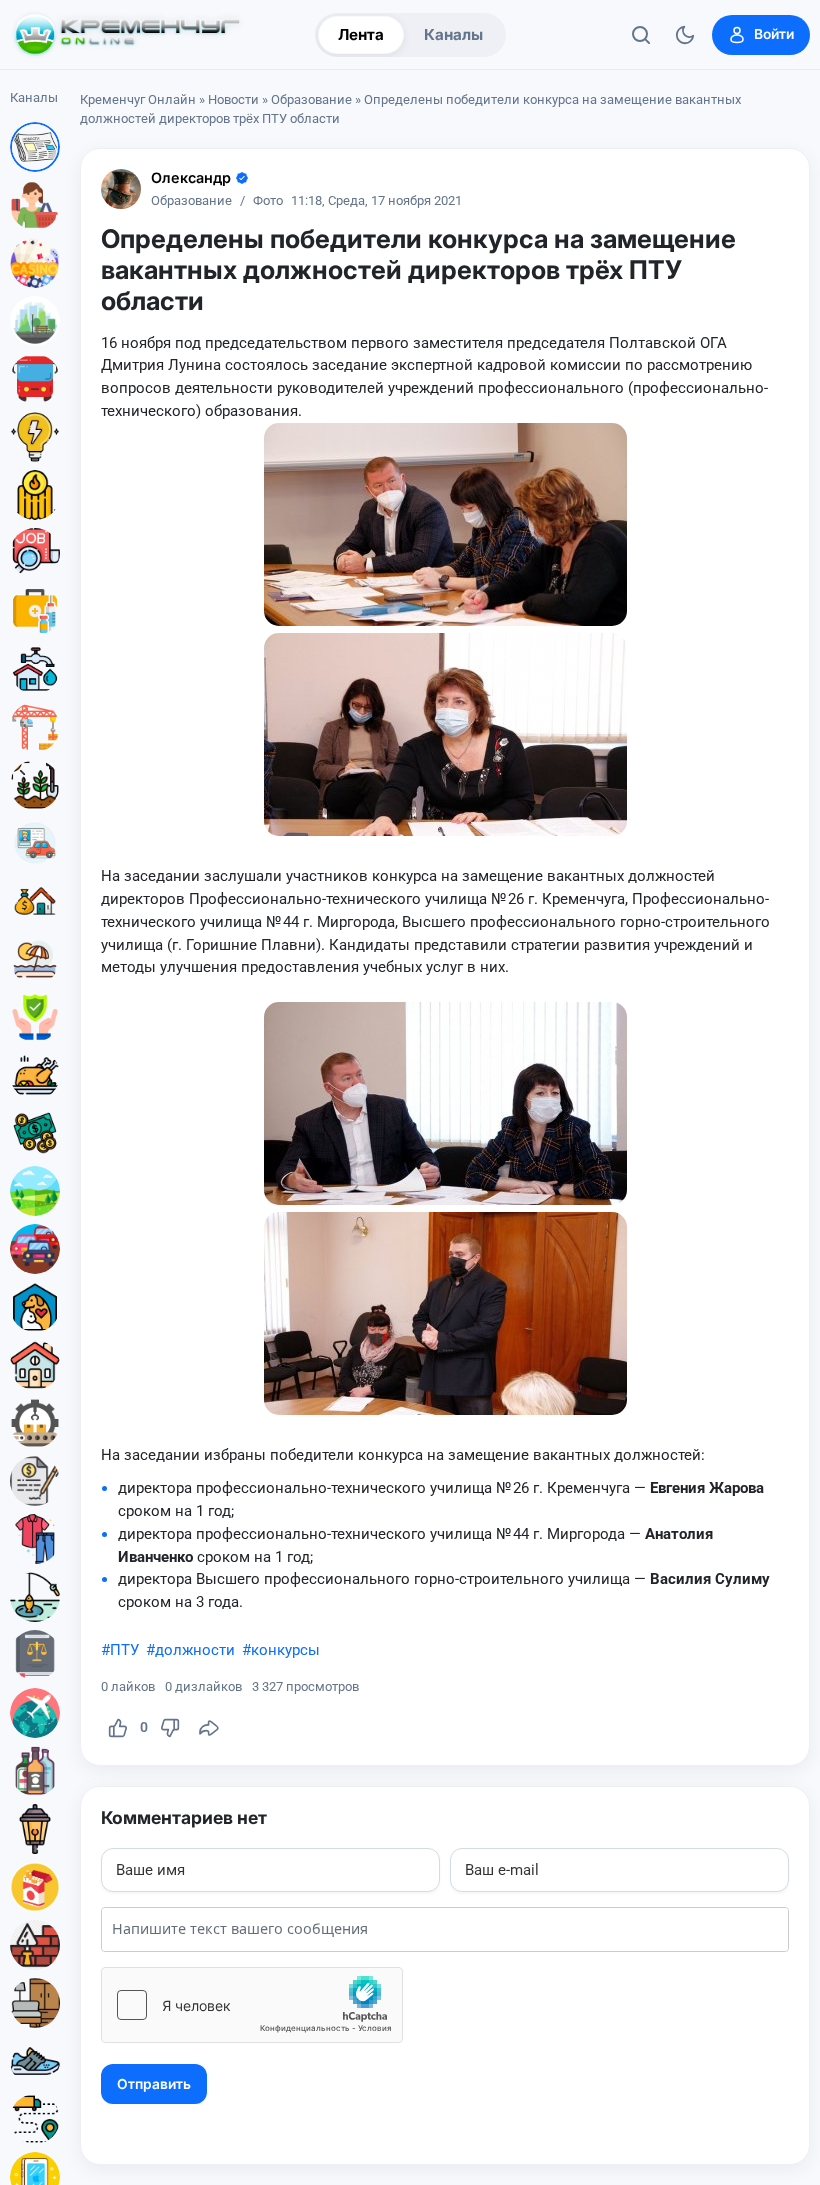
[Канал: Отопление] (35, 495)
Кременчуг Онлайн (138, 99)
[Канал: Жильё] (35, 1365)
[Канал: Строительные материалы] (35, 1945)
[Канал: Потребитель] (35, 205)
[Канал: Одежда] (35, 1539)
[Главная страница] (127, 35)
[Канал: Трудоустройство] (35, 553)
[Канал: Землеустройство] (35, 1191)
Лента (361, 34)
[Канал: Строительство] (35, 727)
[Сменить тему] (685, 35)
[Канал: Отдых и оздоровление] (35, 959)
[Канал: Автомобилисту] (35, 843)
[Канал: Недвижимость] (35, 901)
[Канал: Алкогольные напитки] (35, 1771)
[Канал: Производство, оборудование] (35, 1423)
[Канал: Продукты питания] (35, 1075)
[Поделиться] (209, 1728)
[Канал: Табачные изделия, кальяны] (35, 1887)
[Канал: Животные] (35, 1307)
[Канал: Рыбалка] (35, 1597)
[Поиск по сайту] (641, 35)
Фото (268, 201)
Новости (233, 99)
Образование (311, 99)
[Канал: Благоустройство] (35, 321)
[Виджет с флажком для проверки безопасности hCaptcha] (252, 2005)
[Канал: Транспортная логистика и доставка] (35, 2119)
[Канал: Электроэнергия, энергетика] (35, 437)
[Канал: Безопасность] (35, 1017)
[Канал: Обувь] (35, 2061)
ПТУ (124, 1650)
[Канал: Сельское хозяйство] (35, 785)
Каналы (453, 34)
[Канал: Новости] (35, 147)
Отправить (154, 2084)
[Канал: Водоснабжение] (35, 669)
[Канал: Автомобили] (35, 1249)
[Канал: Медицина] (35, 611)
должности (195, 1650)
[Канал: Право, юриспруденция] (35, 1655)
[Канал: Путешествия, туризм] (35, 1713)
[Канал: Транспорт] (35, 379)
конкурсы (285, 1650)
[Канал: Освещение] (35, 1829)
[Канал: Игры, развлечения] (35, 263)
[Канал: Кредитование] (35, 1481)
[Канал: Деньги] (35, 1133)
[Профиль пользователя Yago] (121, 189)
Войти (774, 34)
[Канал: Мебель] (35, 2003)
